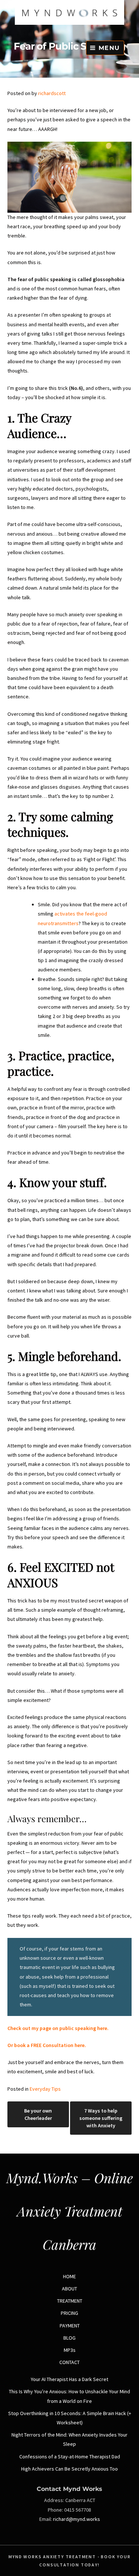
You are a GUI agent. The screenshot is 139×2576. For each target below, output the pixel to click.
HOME (69, 2276)
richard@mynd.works (77, 2519)
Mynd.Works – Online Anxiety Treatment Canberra (69, 2211)
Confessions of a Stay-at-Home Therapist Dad (70, 2457)
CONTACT (69, 2362)
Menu (108, 48)
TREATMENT (70, 2301)
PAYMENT (70, 2326)
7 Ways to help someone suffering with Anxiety (101, 2118)
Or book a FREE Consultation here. (47, 2045)
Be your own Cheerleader (38, 2114)
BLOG (69, 2338)
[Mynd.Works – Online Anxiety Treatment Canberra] (69, 23)
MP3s (70, 2350)
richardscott (52, 93)
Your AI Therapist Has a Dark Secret (69, 2379)
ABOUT (69, 2289)
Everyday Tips (45, 2089)
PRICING (69, 2313)
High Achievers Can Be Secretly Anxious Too (69, 2469)
